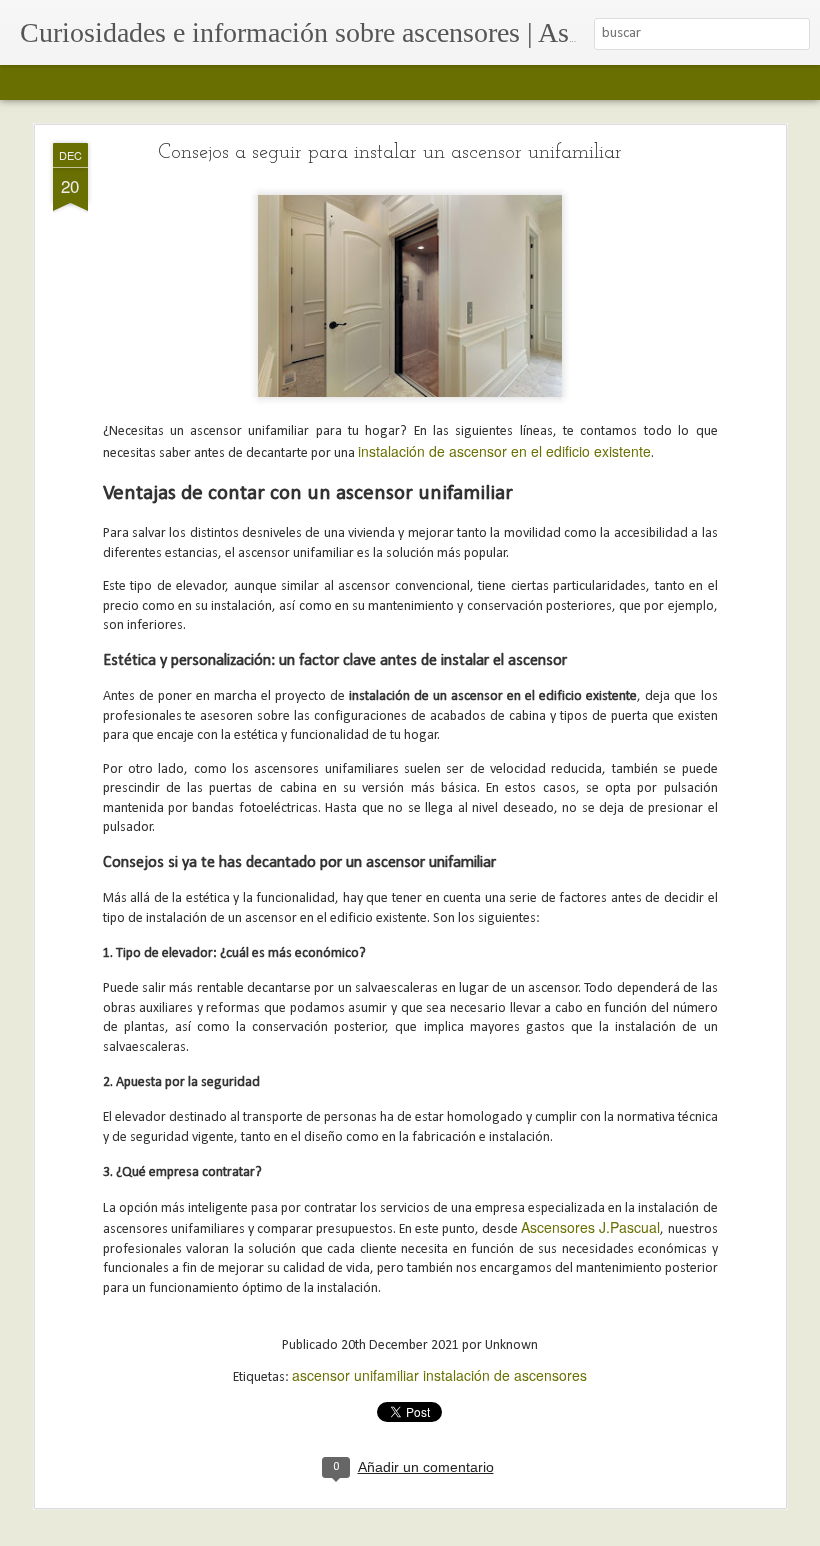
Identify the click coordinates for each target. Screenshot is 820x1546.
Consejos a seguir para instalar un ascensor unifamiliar (390, 153)
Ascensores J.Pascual (590, 1227)
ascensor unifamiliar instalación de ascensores (439, 1375)
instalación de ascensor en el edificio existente (504, 451)
